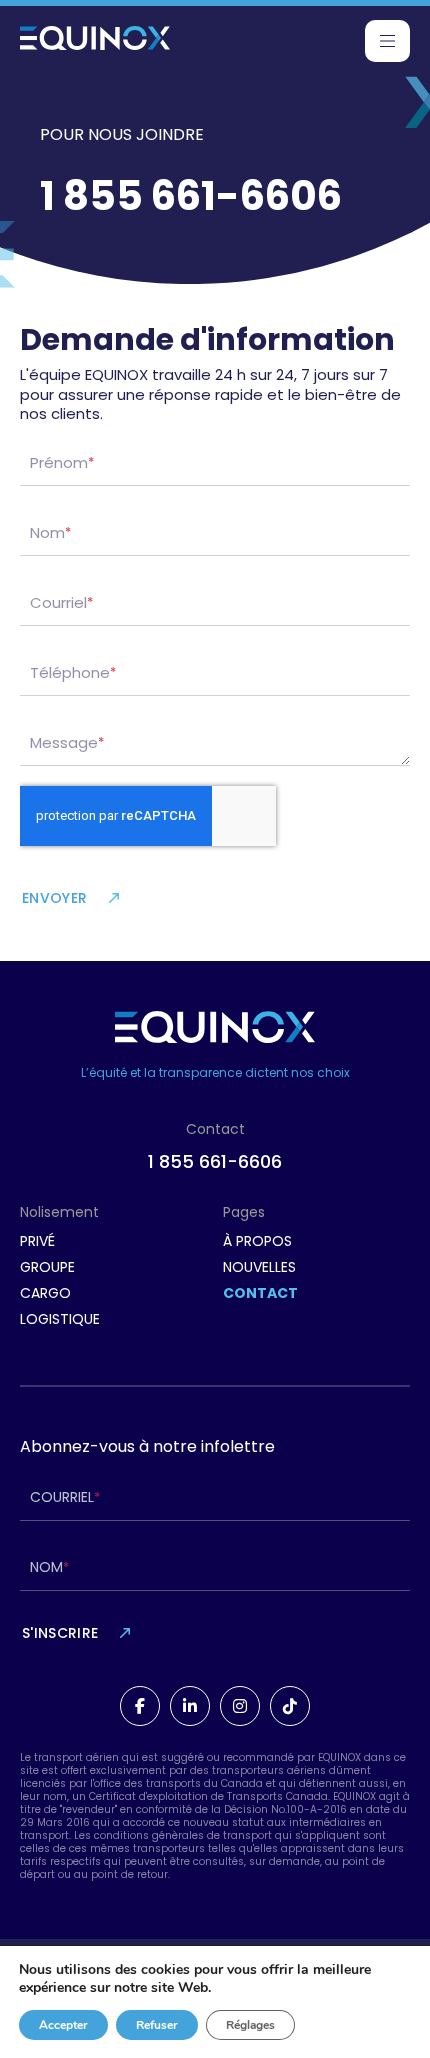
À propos (257, 1241)
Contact (260, 1293)
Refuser (157, 2025)
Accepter (63, 2025)
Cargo (45, 1293)
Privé (37, 1241)
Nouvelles (259, 1267)
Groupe (47, 1267)
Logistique (60, 1319)
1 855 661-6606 (215, 1161)
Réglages (250, 2025)
